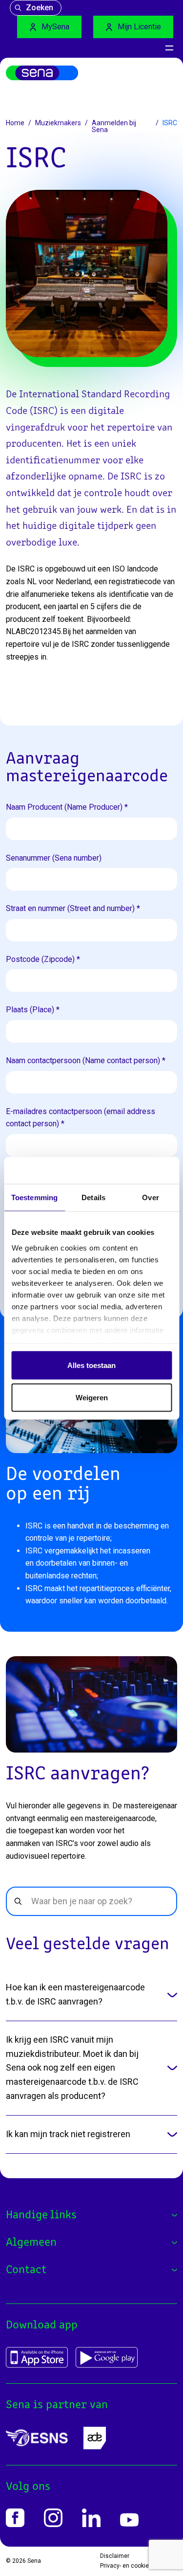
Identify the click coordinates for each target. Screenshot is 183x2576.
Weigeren (92, 1397)
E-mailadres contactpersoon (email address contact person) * (81, 1118)
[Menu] (169, 48)
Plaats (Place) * (33, 1010)
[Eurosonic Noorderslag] (37, 2438)
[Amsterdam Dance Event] (95, 2438)
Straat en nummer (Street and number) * (73, 908)
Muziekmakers (58, 123)
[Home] (42, 73)
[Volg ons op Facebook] (15, 2518)
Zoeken (40, 8)
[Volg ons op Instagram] (53, 2518)
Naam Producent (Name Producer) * (67, 807)
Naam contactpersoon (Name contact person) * (86, 1060)
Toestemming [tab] (34, 1197)
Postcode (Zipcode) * (43, 959)
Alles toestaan (91, 1365)
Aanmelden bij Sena (114, 126)
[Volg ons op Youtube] (129, 2520)
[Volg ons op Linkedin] (91, 2518)
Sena (34, 2561)
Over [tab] (150, 1197)
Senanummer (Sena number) (54, 858)
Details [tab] (93, 1197)
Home (15, 123)
